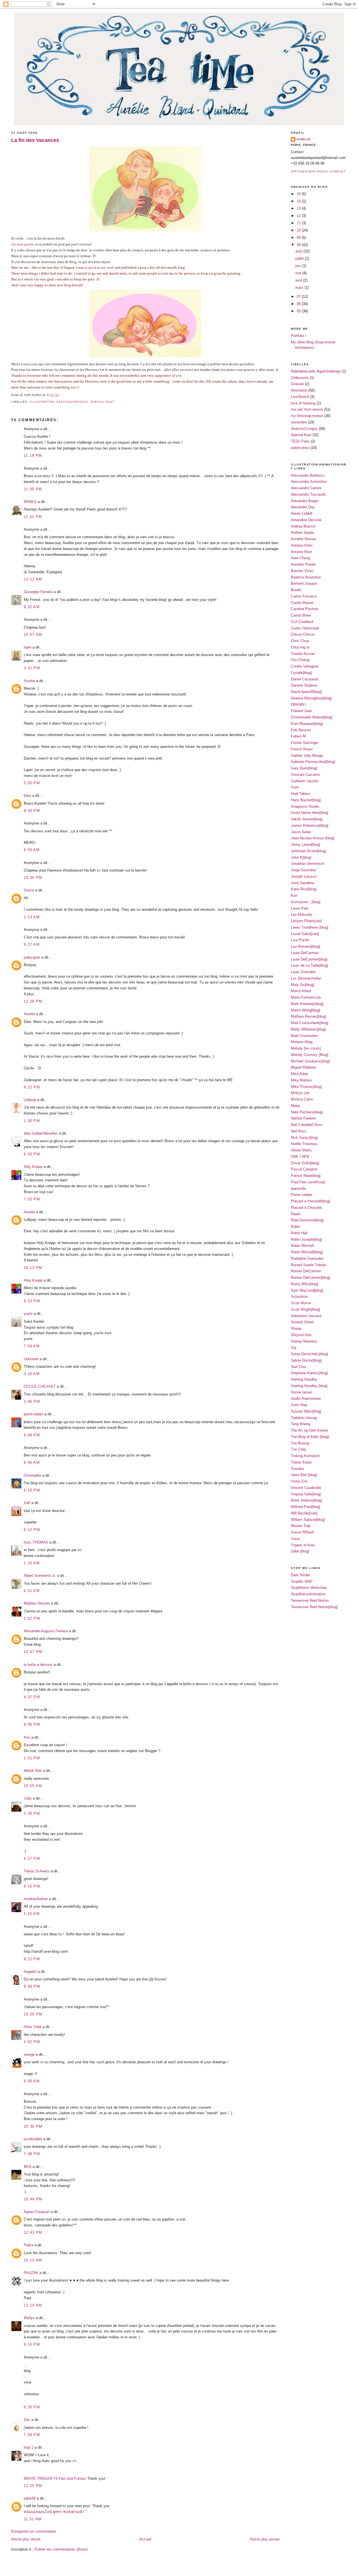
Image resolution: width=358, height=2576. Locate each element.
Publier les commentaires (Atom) (61, 2549)
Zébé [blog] (300, 1551)
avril (299, 280)
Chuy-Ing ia (300, 647)
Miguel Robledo (303, 1067)
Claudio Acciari (303, 654)
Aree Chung (300, 558)
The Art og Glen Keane (309, 1430)
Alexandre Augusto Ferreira (46, 1631)
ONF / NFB (300, 1157)
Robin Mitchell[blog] (307, 1252)
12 (299, 216)
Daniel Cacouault (305, 679)
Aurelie (29, 681)
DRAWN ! (299, 705)
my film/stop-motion (307, 416)
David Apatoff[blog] (306, 692)
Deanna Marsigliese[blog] (311, 698)
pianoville (298, 1189)
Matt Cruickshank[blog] (310, 1023)
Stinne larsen (302, 1392)
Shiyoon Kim (301, 1335)
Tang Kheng (301, 1424)
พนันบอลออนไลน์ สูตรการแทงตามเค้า (55, 2512)
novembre (299, 422)
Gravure (297, 384)
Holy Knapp (33, 1167)
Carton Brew (301, 615)
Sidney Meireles (304, 1341)
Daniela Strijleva (304, 685)
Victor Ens (299, 1481)
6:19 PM (32, 1490)
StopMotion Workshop (309, 1588)
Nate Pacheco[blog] (307, 1112)
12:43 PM (33, 2232)
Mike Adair (299, 1074)
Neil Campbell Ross (307, 1125)
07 (299, 297)
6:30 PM (32, 2407)
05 (299, 311)
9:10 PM (32, 1886)
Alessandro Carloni (306, 488)
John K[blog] (301, 857)
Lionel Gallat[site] (305, 934)
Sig (294, 1347)
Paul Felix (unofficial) (308, 1182)
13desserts (300, 378)
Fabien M (298, 736)
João (28, 1798)
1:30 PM (32, 1121)
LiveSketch (300, 397)
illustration (42, 402)
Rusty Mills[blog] (304, 1284)
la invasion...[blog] (306, 902)
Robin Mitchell (302, 1246)
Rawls (296, 1214)
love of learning (303, 403)
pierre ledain (34, 1414)
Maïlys (29, 2318)
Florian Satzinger (305, 743)
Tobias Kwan (301, 1462)
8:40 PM (32, 811)
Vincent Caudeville (306, 1488)
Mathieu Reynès (37, 1603)
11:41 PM (33, 517)
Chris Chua (300, 641)
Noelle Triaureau (304, 1144)
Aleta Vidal (33, 2027)
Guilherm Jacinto (305, 781)
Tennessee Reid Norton (310, 1600)
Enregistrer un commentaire (34, 2531)
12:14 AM (33, 2305)
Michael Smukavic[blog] (310, 1061)
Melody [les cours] (306, 1048)
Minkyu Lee (300, 1093)
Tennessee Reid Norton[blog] (314, 1607)
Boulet (296, 590)
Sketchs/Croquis (72, 402)
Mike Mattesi (301, 1080)
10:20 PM (33, 2014)
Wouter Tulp (301, 1526)
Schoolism (299, 1297)
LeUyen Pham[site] (306, 921)
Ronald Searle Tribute (308, 1265)
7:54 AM (32, 1346)
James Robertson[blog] (310, 826)
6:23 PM (32, 1301)
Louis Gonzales (303, 972)
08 (299, 245)
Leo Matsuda (301, 915)
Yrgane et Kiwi (303, 1545)
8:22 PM (32, 1087)
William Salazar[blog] (308, 1520)
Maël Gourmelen (304, 1036)
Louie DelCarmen (305, 953)
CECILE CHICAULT (40, 1386)
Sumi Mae (299, 1405)
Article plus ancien (265, 2539)
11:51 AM (33, 2519)
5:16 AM (32, 1914)
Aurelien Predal (303, 564)
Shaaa (296, 1328)
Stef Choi (298, 1367)
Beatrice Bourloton (306, 577)
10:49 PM (33, 2199)
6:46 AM (32, 1463)
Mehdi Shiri (33, 1771)
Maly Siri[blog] (302, 985)
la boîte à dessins (38, 1665)
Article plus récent (26, 2539)
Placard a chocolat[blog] (310, 1201)
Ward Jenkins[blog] (306, 1500)
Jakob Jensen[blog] (307, 819)
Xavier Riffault (302, 1532)
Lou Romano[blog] (306, 946)
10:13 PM (33, 1268)
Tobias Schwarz (37, 1871)
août (299, 251)
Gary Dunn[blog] (304, 768)
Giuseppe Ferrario (38, 592)
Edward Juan (301, 711)
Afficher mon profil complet (318, 171)
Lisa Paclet (300, 940)
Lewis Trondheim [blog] (310, 927)
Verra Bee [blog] (304, 1475)
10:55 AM (33, 1786)
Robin (295, 1227)
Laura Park (300, 908)
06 (299, 304)
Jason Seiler (301, 832)
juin (299, 266)
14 (299, 201)
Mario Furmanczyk (306, 997)
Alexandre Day (303, 507)
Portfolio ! (299, 336)
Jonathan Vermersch (308, 864)
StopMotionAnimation (308, 1594)
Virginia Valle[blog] (306, 1494)
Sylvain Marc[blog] (306, 1411)
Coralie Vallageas (305, 666)
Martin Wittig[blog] (306, 1010)
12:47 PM (33, 1652)
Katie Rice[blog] (304, 889)
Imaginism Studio (305, 806)
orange (29, 2054)
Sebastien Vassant (306, 1316)
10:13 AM (33, 2260)
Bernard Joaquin (304, 583)
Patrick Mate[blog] (306, 1176)
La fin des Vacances (35, 140)
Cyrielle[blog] (301, 673)
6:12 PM (32, 1530)
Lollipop (30, 1100)
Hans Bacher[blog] (306, 800)
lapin (28, 647)
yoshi (28, 1314)
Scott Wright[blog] (305, 1309)
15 (299, 194)
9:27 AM (32, 944)
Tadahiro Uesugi (304, 1418)
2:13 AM (32, 917)
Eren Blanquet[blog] (307, 724)
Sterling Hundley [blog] (309, 1386)
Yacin (295, 1539)
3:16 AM (32, 1374)
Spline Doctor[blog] (306, 1360)
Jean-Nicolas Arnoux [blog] (313, 838)
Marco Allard (301, 991)
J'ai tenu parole (23, 244)
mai (299, 273)
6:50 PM (32, 1154)
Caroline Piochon (305, 609)
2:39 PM (32, 1813)
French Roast (302, 749)
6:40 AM (32, 2081)
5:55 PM (32, 783)
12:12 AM (33, 579)
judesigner (32, 957)
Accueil (145, 2539)
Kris (27, 1737)
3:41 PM (32, 668)
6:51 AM (32, 1591)
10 (299, 230)
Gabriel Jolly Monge (307, 756)
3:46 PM (32, 1401)
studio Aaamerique (306, 1398)
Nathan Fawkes (303, 1118)
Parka (29, 2245)
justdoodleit (33, 2139)
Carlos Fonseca (304, 596)
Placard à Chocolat (306, 1208)
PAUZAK (31, 2273)
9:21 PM (32, 1959)
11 (299, 223)
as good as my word (99, 267)
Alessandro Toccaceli (308, 494)
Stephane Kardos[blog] (309, 1373)
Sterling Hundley (304, 1379)
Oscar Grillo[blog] (305, 1163)
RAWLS (30, 502)
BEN (28, 2167)
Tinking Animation (305, 1456)
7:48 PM (32, 2154)
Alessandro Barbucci (308, 475)
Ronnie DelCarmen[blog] (310, 1278)
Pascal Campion (304, 1169)
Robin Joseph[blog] (306, 1239)
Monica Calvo (302, 1099)
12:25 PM (33, 2486)
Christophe (32, 1475)
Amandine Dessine (306, 520)
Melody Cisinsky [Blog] (310, 1055)
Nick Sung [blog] (304, 1138)
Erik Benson (301, 730)
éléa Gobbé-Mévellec (41, 1133)
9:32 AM (32, 607)
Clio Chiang (300, 660)
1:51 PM (32, 1758)
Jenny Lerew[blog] (306, 845)
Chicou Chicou (303, 634)
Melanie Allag (302, 1042)
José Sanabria (302, 883)
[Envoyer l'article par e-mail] (61, 395)
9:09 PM (32, 1435)
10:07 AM (33, 635)
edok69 (30, 2498)
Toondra (297, 1469)
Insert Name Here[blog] (310, 813)
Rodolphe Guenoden (307, 1258)
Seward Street (302, 1322)
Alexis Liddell (302, 513)
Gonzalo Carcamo (305, 775)
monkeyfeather (36, 1899)
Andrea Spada (302, 532)
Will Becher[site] (304, 1513)
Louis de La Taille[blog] (309, 965)
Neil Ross (299, 1131)
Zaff (27, 1503)
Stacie (29, 890)
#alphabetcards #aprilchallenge (316, 371)
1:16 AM (32, 1563)
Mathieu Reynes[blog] (308, 1016)
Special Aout (102, 402)
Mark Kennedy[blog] (307, 1004)
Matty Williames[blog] (308, 1029)
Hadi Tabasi (300, 794)
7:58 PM (32, 2435)
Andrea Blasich (303, 526)
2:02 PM (32, 1618)
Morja (295, 1106)
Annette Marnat (303, 539)
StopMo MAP (302, 1581)
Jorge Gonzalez (304, 870)
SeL (27, 2420)
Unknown (31, 1359)
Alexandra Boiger (305, 501)
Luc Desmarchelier (306, 978)
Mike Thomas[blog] (306, 1087)
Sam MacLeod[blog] (307, 1290)
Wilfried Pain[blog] (306, 1507)
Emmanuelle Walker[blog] (312, 717)
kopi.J (29, 2447)
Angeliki (30, 1972)
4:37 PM (32, 1697)
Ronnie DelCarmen (306, 1271)
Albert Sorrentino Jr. (40, 1576)
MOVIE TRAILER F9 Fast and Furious (55, 2478)
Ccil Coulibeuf (302, 622)
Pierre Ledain (302, 1195)
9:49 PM (32, 1986)
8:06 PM (32, 1724)
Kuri (294, 895)
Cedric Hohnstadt (305, 628)
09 (299, 237)
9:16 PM (32, 2344)
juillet (300, 258)
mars (300, 288)
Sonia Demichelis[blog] (309, 1354)
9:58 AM (32, 850)
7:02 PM (32, 1199)
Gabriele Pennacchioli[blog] (313, 762)
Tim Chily (299, 1449)
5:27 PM (32, 1859)
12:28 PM (33, 1001)
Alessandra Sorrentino (309, 482)
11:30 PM (33, 489)
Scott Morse (301, 1303)
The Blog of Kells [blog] (310, 1437)
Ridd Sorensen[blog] (307, 1220)
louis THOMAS (36, 1542)
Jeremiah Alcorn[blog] (308, 851)
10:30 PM (33, 878)
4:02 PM (32, 2042)
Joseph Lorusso (304, 876)
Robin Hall (299, 1233)
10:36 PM (33, 2126)
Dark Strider (301, 1575)
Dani (27, 796)
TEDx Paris (300, 441)
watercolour (300, 448)
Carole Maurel (302, 603)
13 (299, 208)
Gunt (295, 787)
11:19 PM (33, 456)
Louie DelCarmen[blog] (309, 959)
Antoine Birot (301, 552)
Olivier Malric (302, 1150)
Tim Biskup (300, 1443)
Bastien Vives (302, 571)
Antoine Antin (302, 545)
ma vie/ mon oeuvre (307, 409)
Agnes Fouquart (37, 2212)
